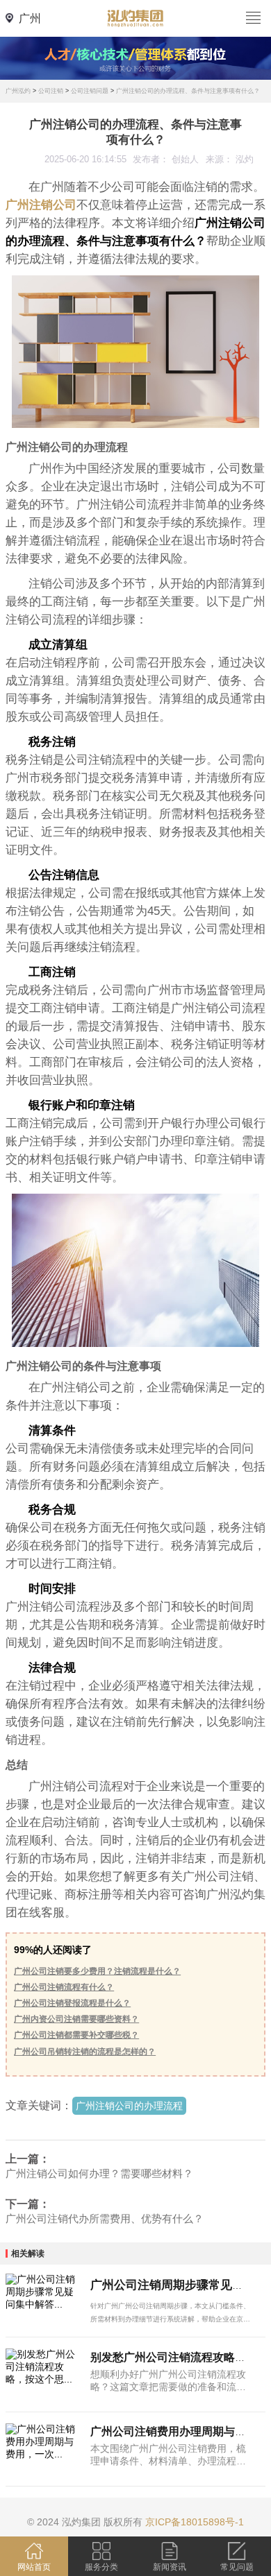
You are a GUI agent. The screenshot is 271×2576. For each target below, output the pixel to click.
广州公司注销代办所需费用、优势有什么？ (105, 2218)
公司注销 (51, 91)
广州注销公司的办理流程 (129, 2106)
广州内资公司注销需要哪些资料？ (76, 2019)
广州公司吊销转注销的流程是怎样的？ (85, 2052)
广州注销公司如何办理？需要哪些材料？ (99, 2173)
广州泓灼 (18, 91)
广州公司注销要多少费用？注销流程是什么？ (97, 1971)
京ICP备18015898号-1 (195, 2522)
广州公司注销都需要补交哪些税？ (76, 2035)
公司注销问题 (90, 91)
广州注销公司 (41, 205)
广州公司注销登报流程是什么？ (72, 2003)
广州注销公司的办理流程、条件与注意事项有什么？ (188, 91)
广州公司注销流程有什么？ (64, 1987)
